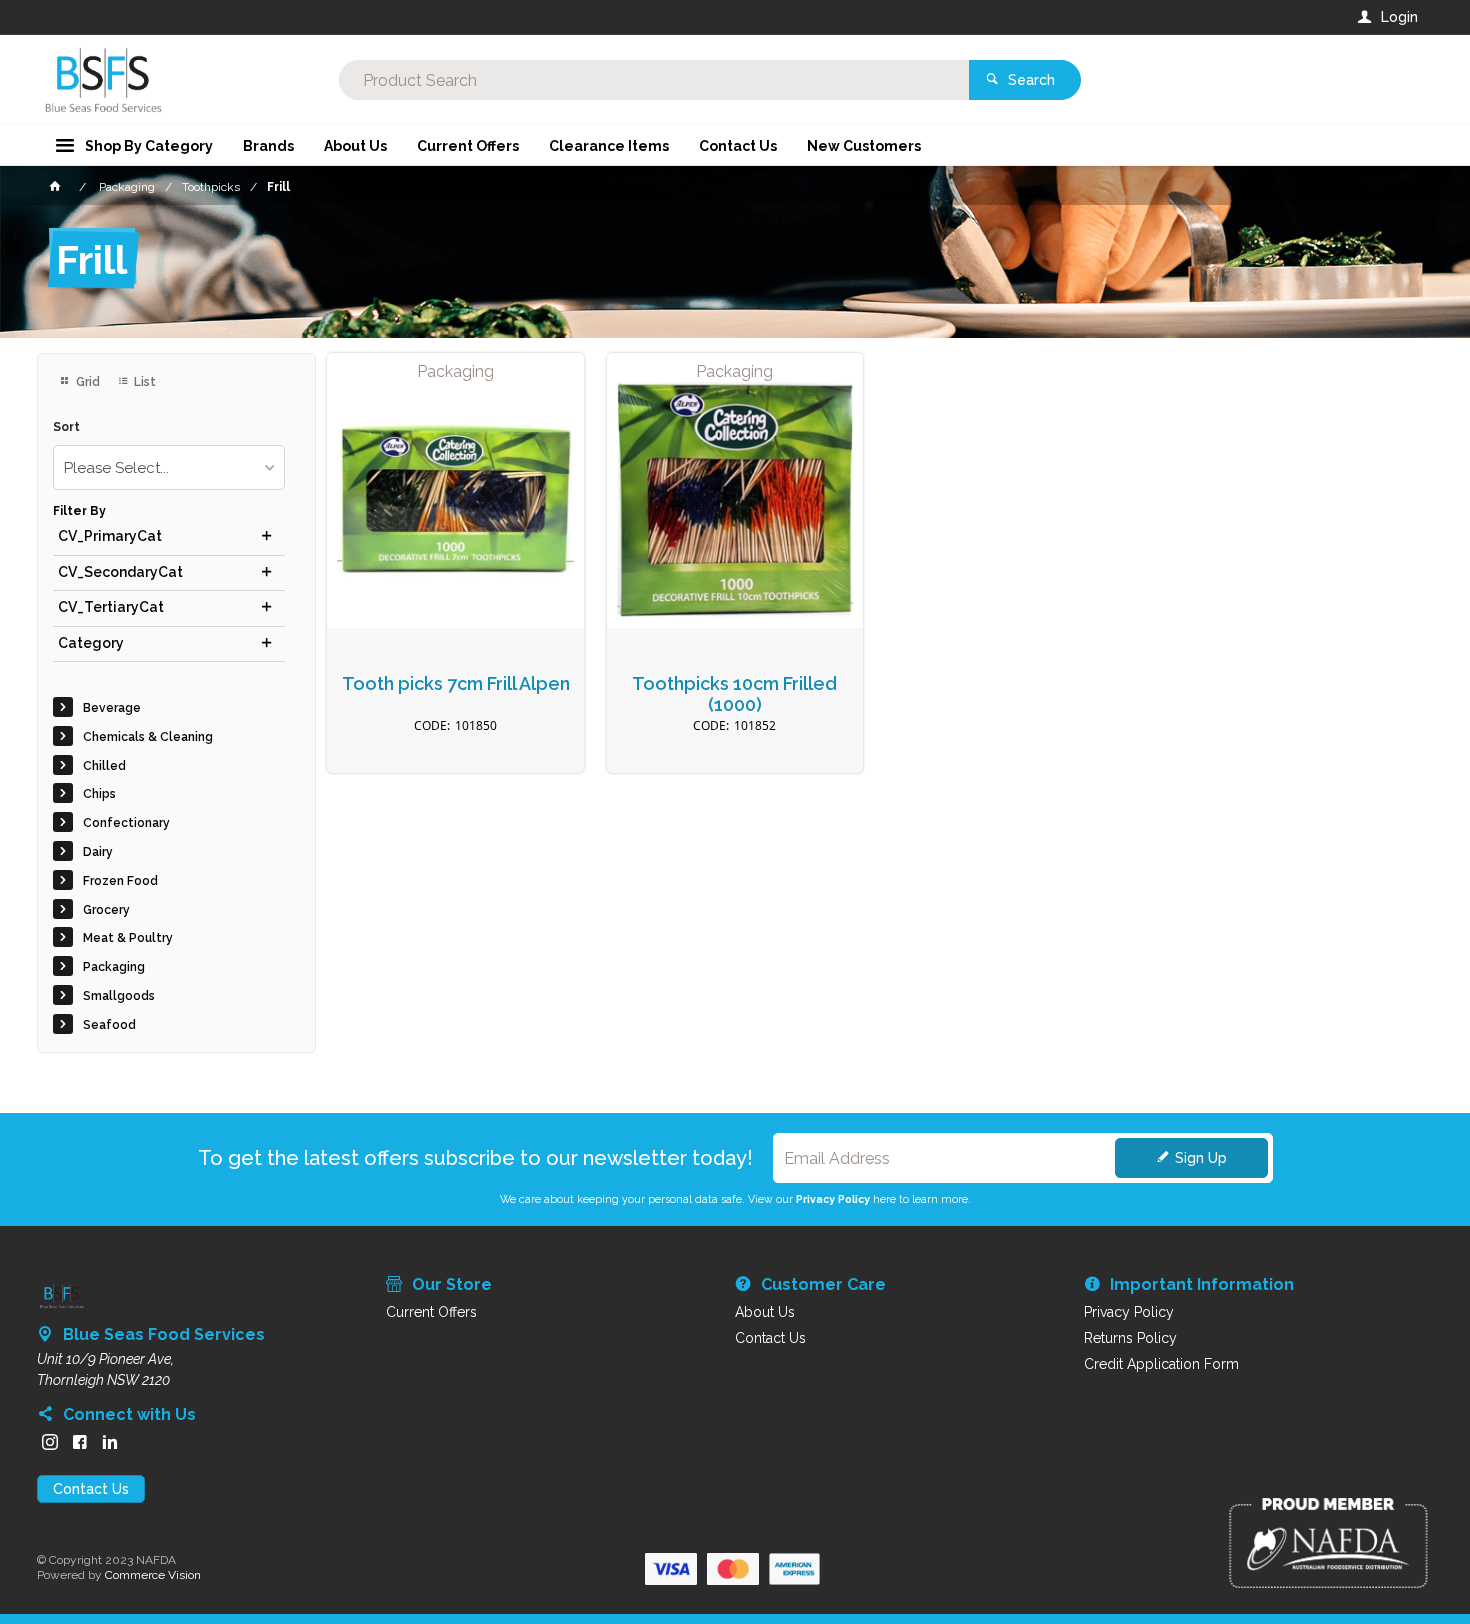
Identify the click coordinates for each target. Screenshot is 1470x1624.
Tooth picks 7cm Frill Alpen (456, 684)
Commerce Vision (153, 1575)
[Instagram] (50, 1442)
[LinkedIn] (110, 1442)
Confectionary (126, 823)
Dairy (98, 852)
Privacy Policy (833, 1199)
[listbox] (169, 467)
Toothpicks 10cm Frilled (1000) (734, 694)
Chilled (104, 766)
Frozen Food (120, 881)
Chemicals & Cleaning (148, 737)
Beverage (112, 708)
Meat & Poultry (128, 938)
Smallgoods (119, 996)
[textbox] (654, 80)
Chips (99, 794)
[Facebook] (80, 1442)
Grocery (106, 910)
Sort (66, 427)
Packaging (114, 967)
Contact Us (91, 1489)
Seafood (109, 1025)
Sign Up (1201, 1158)
